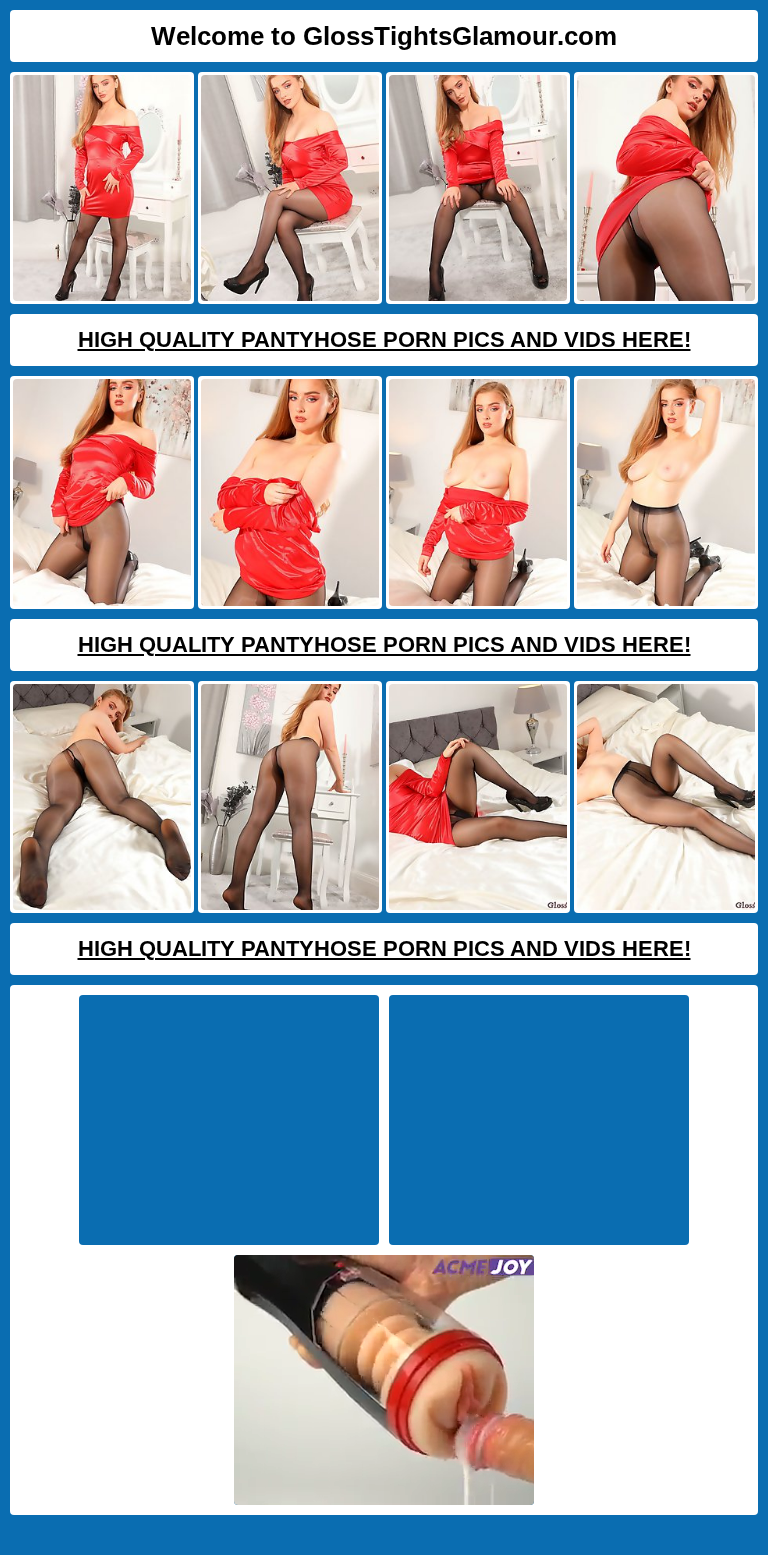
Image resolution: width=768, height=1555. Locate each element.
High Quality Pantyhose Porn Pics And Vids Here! (384, 339)
